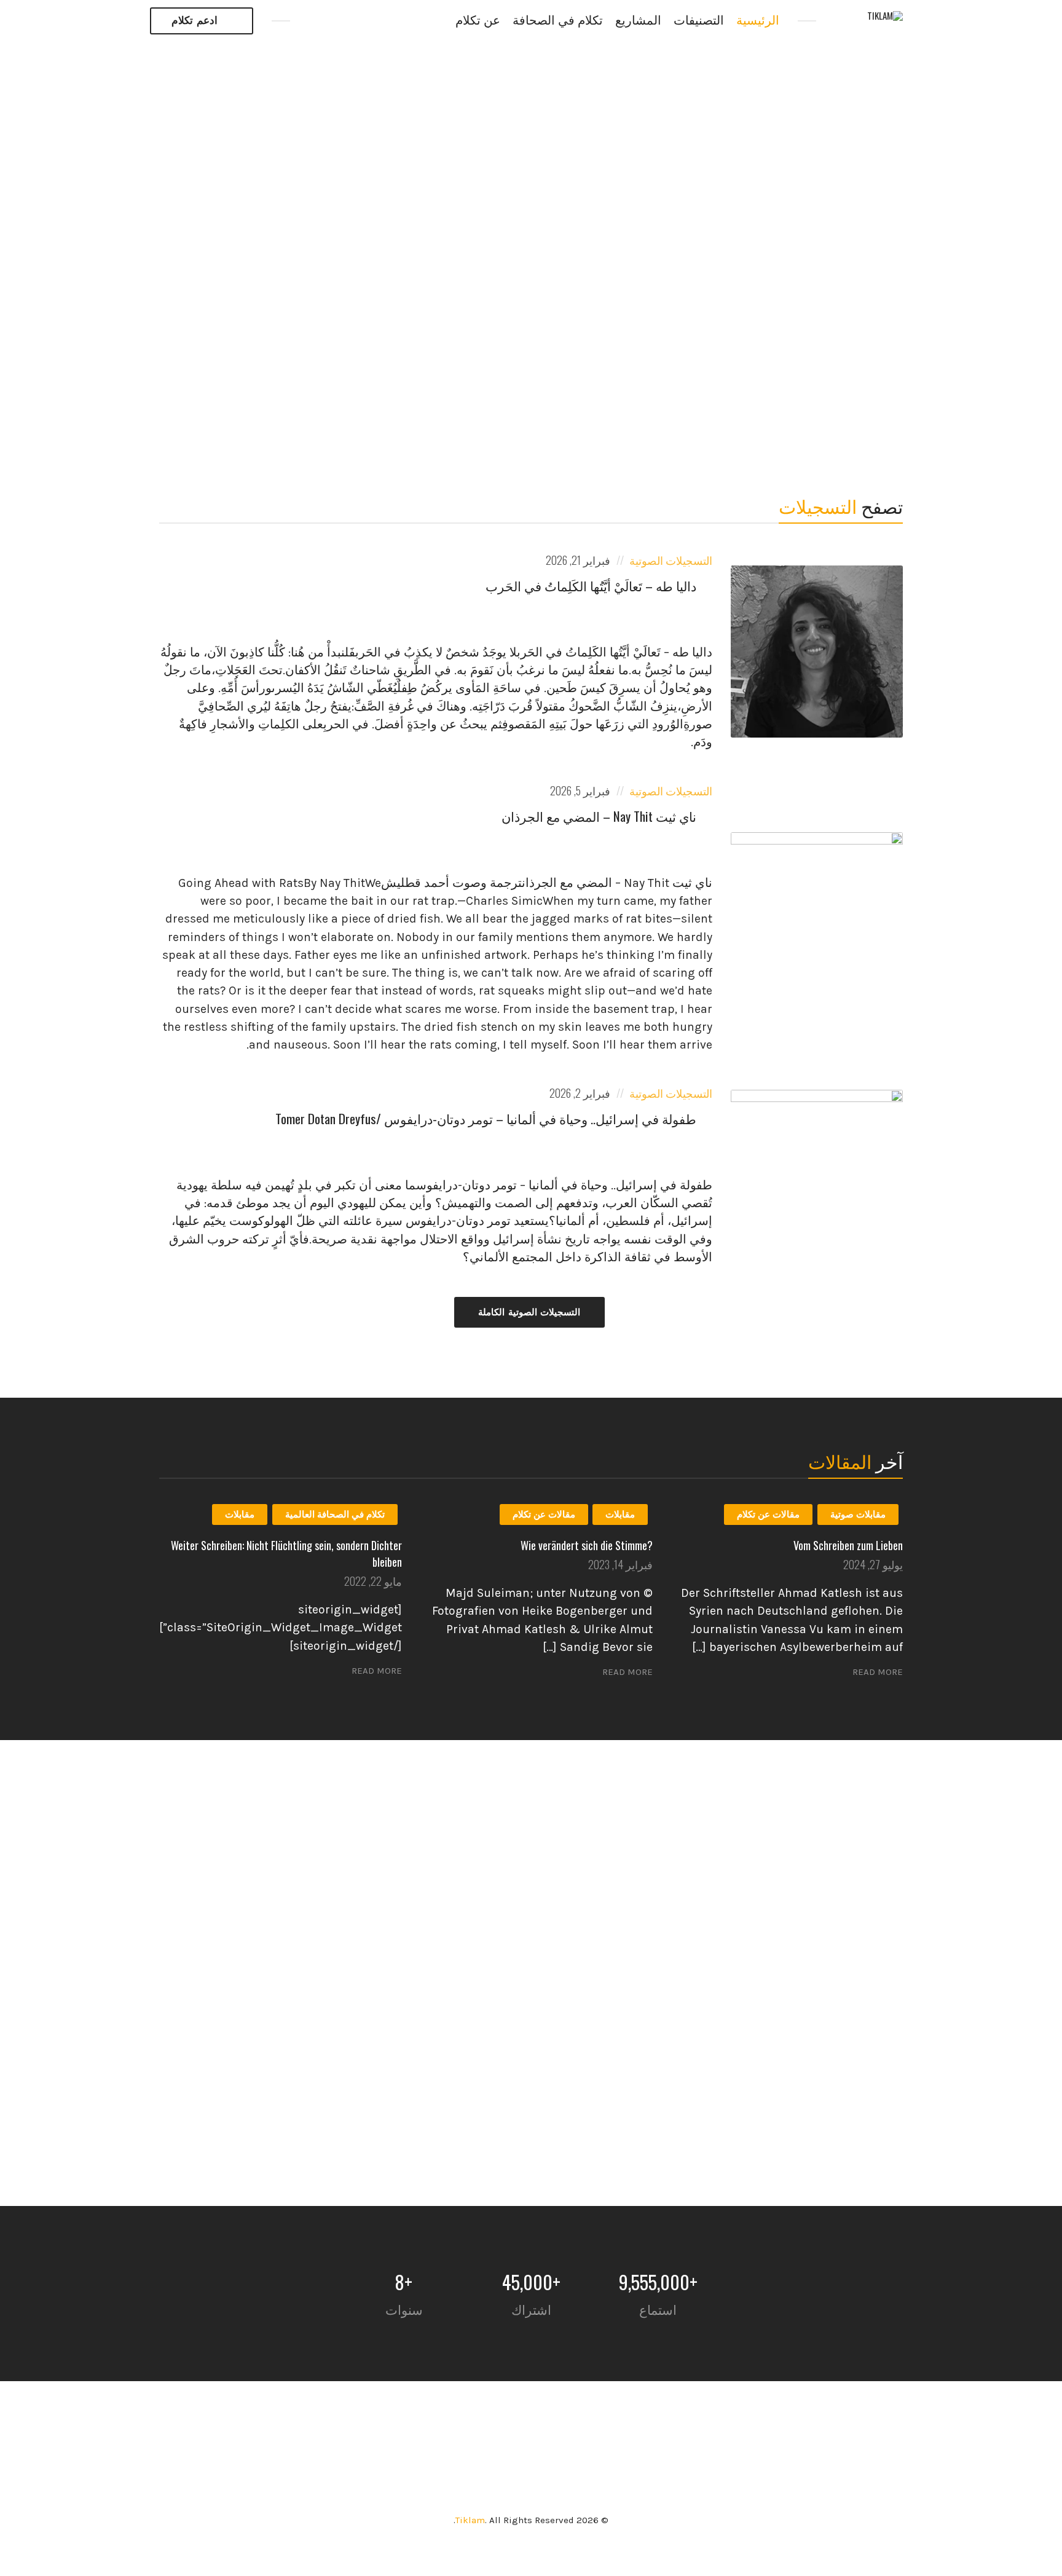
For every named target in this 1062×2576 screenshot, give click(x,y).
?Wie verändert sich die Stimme (587, 1545)
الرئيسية (758, 21)
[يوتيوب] (341, 21)
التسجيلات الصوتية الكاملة (529, 1312)
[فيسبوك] (314, 21)
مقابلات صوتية (858, 1514)
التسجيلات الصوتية (671, 560)
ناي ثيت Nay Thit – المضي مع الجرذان (599, 816)
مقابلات (620, 1514)
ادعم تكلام (195, 21)
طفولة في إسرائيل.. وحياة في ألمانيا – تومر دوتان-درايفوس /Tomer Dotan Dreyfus (486, 1118)
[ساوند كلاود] (367, 21)
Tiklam (470, 2520)
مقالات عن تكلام (768, 1514)
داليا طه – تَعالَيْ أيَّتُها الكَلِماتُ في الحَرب (591, 585)
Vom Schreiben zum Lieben (848, 1545)
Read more (878, 1672)
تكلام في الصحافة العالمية (335, 1514)
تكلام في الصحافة (558, 21)
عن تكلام (478, 21)
